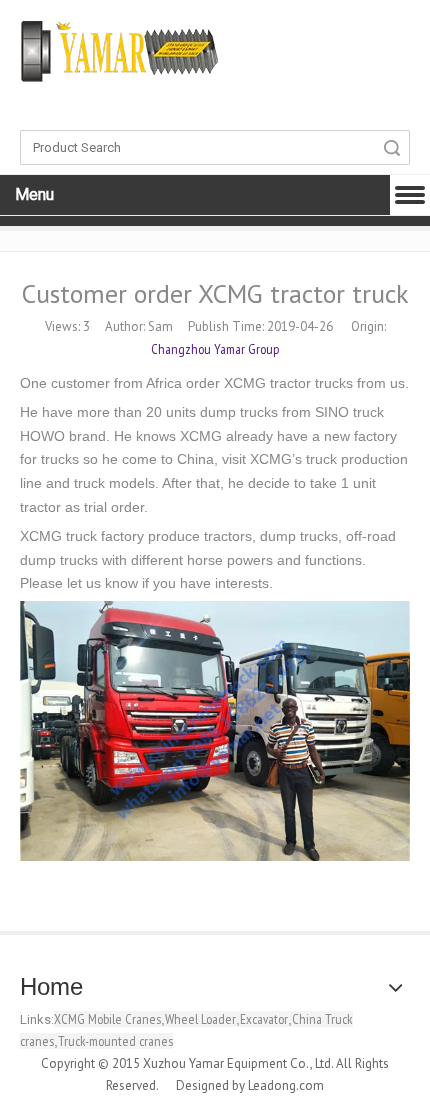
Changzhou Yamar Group (215, 349)
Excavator (264, 1019)
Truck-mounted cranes (115, 1041)
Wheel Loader (200, 1019)
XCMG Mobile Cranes (107, 1019)
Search (392, 147)
